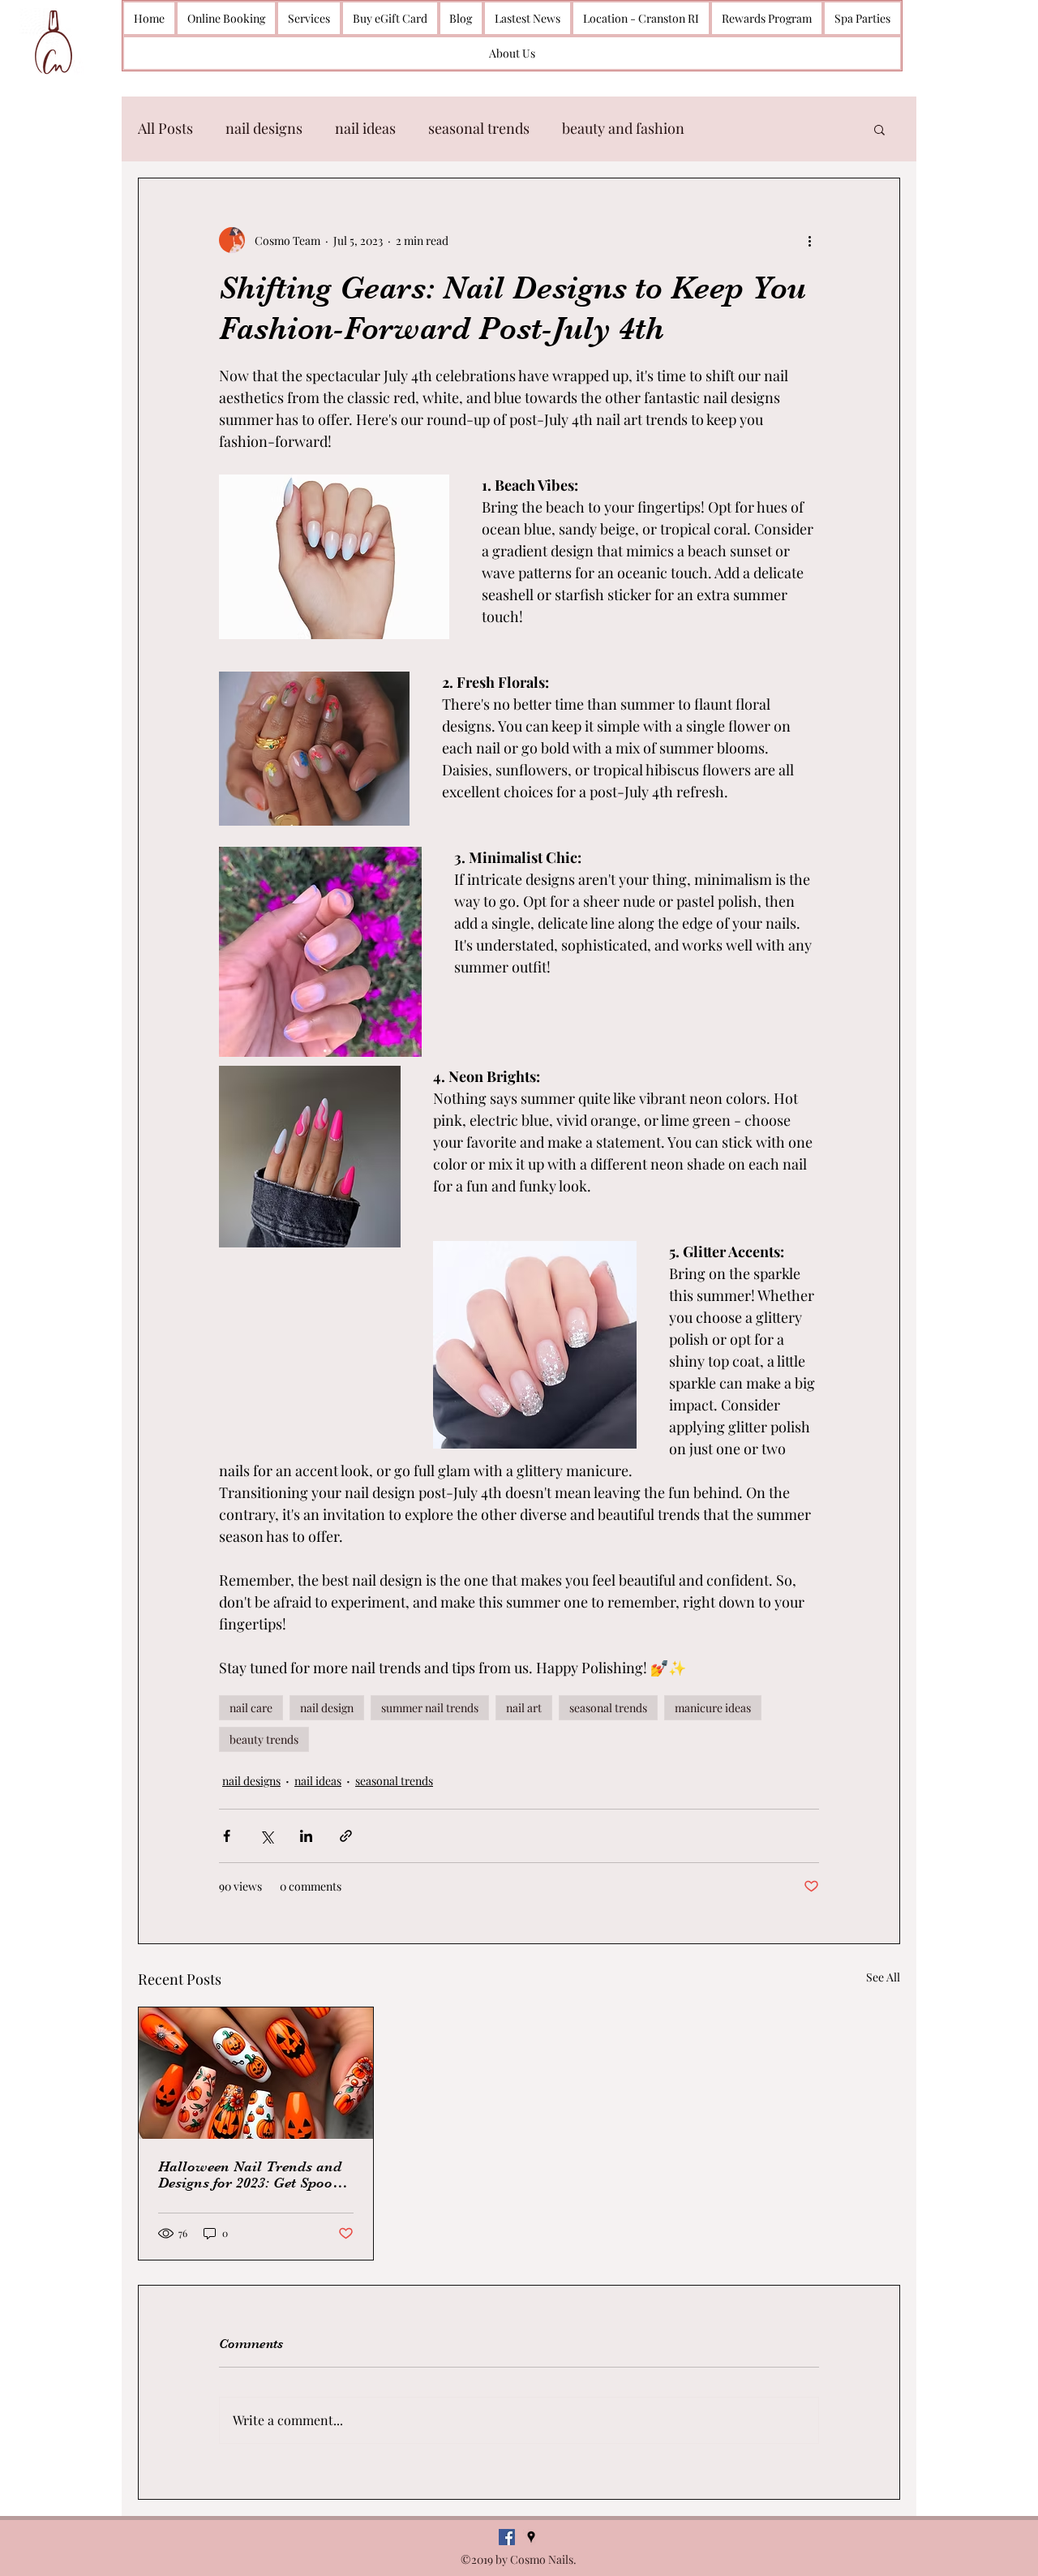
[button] (879, 129)
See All (883, 1977)
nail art (524, 1708)
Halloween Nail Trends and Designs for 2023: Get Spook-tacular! (252, 2175)
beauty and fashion (623, 128)
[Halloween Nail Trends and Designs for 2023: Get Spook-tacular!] (256, 2073)
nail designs (264, 128)
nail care (251, 1708)
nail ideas (365, 128)
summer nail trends (430, 1708)
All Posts (165, 128)
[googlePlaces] (531, 2537)
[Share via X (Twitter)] (266, 1836)
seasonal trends (479, 128)
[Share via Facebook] (227, 1836)
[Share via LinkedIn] (306, 1836)
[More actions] (809, 240)
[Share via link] (346, 1836)
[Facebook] (507, 2537)
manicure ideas (713, 1708)
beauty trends (264, 1739)
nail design (327, 1708)
